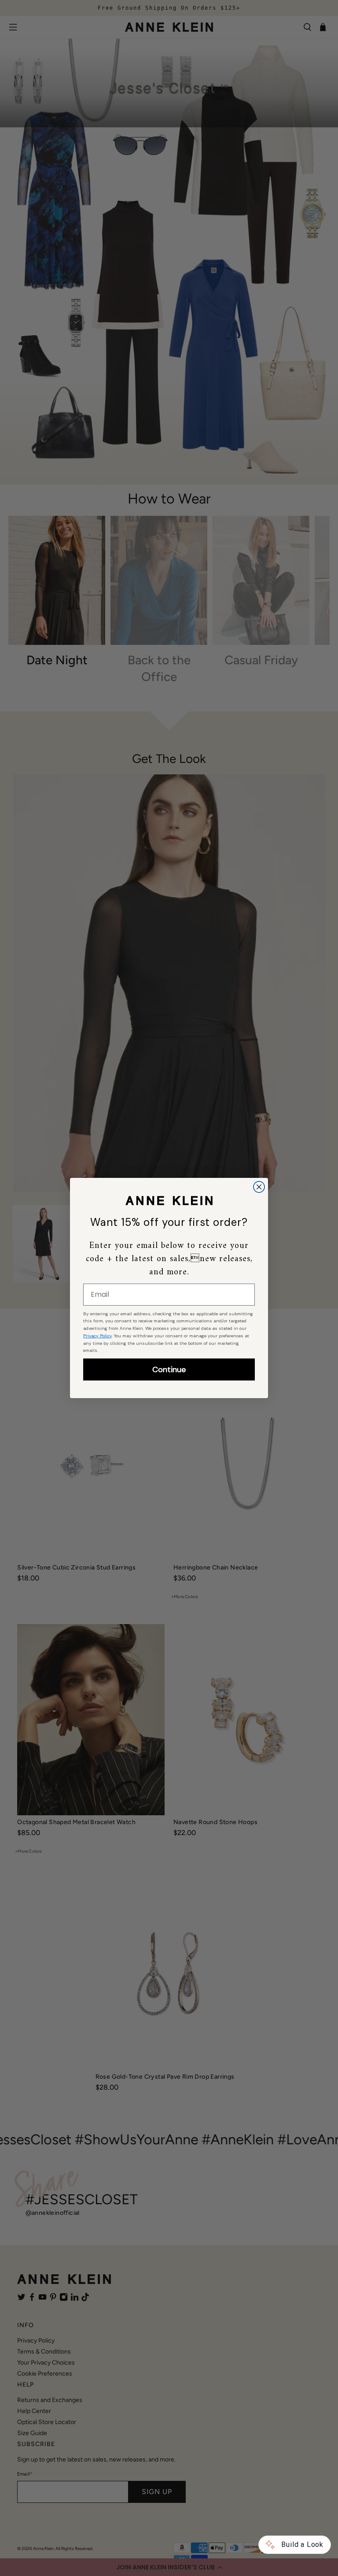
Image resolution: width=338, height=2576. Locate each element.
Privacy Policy (97, 1336)
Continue (169, 1369)
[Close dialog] (259, 1187)
